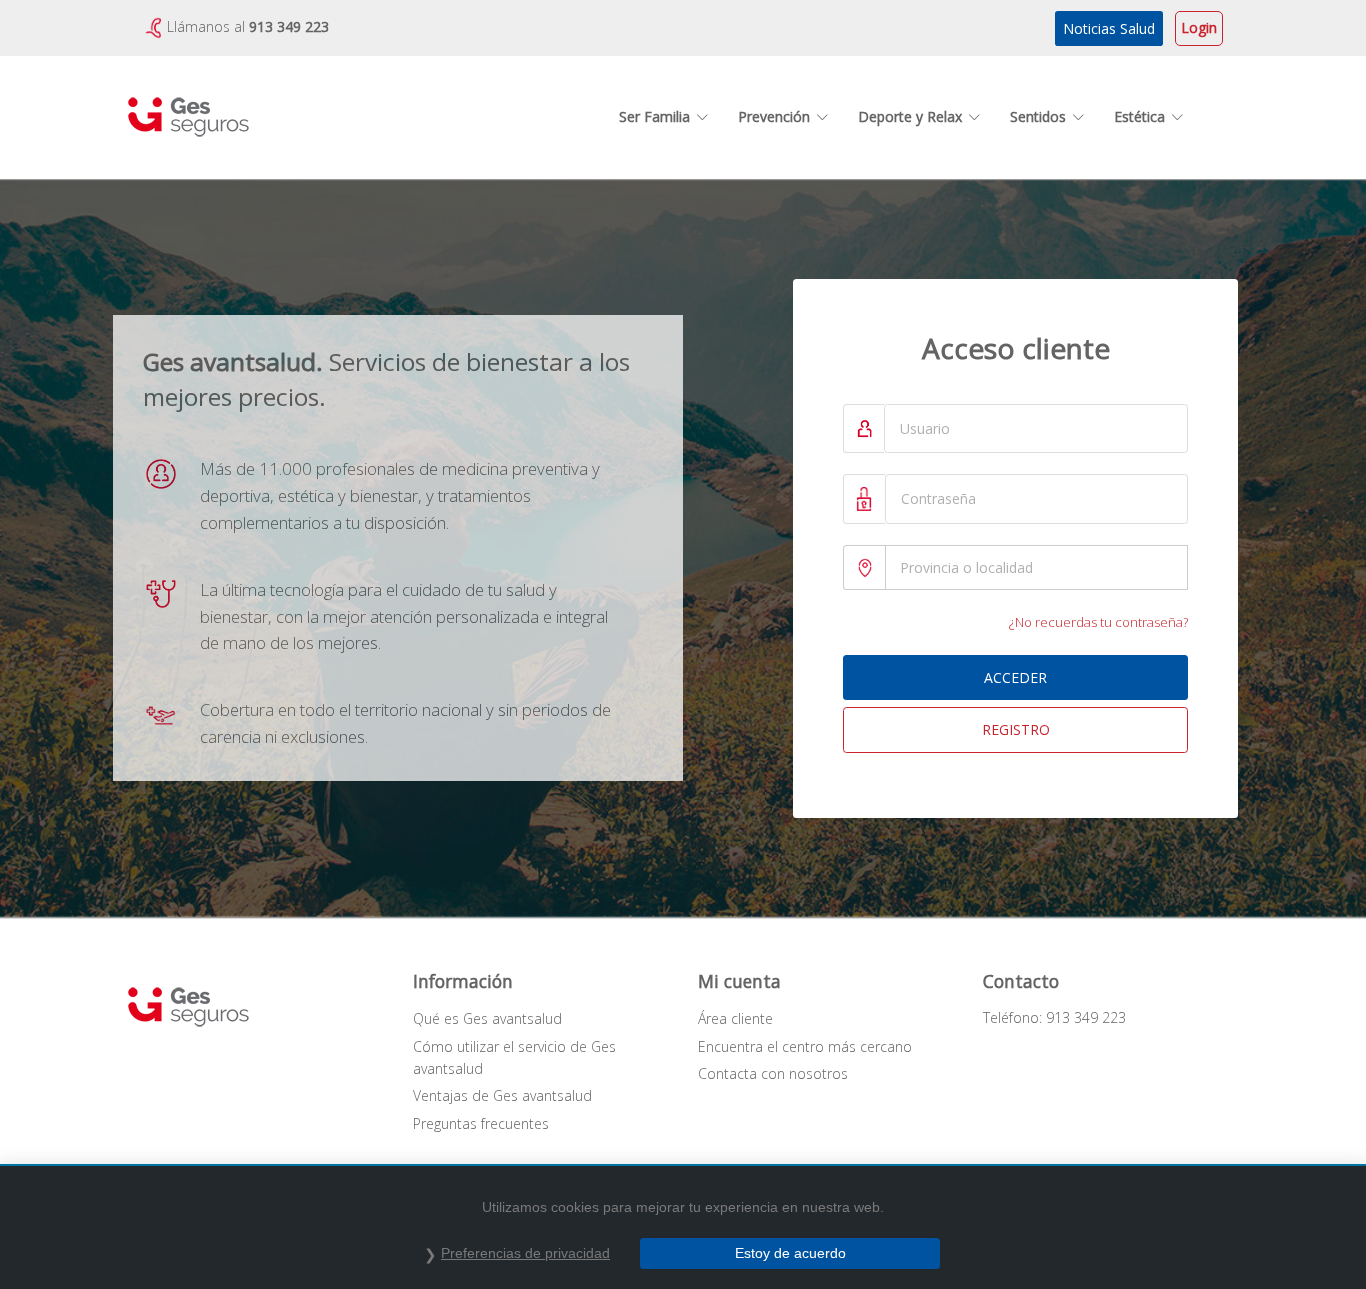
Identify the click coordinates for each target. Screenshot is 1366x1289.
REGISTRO (1016, 729)
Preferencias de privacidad (525, 1253)
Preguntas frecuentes (481, 1123)
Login (1199, 27)
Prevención (774, 116)
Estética (1139, 116)
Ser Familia (654, 116)
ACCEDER (1015, 677)
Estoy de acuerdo (790, 1253)
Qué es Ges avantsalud (487, 1018)
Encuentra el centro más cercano (805, 1046)
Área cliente (735, 1018)
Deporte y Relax (910, 116)
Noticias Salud (1109, 28)
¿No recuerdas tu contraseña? (1098, 622)
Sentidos (1038, 116)
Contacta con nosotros (773, 1073)
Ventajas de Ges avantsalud (502, 1095)
